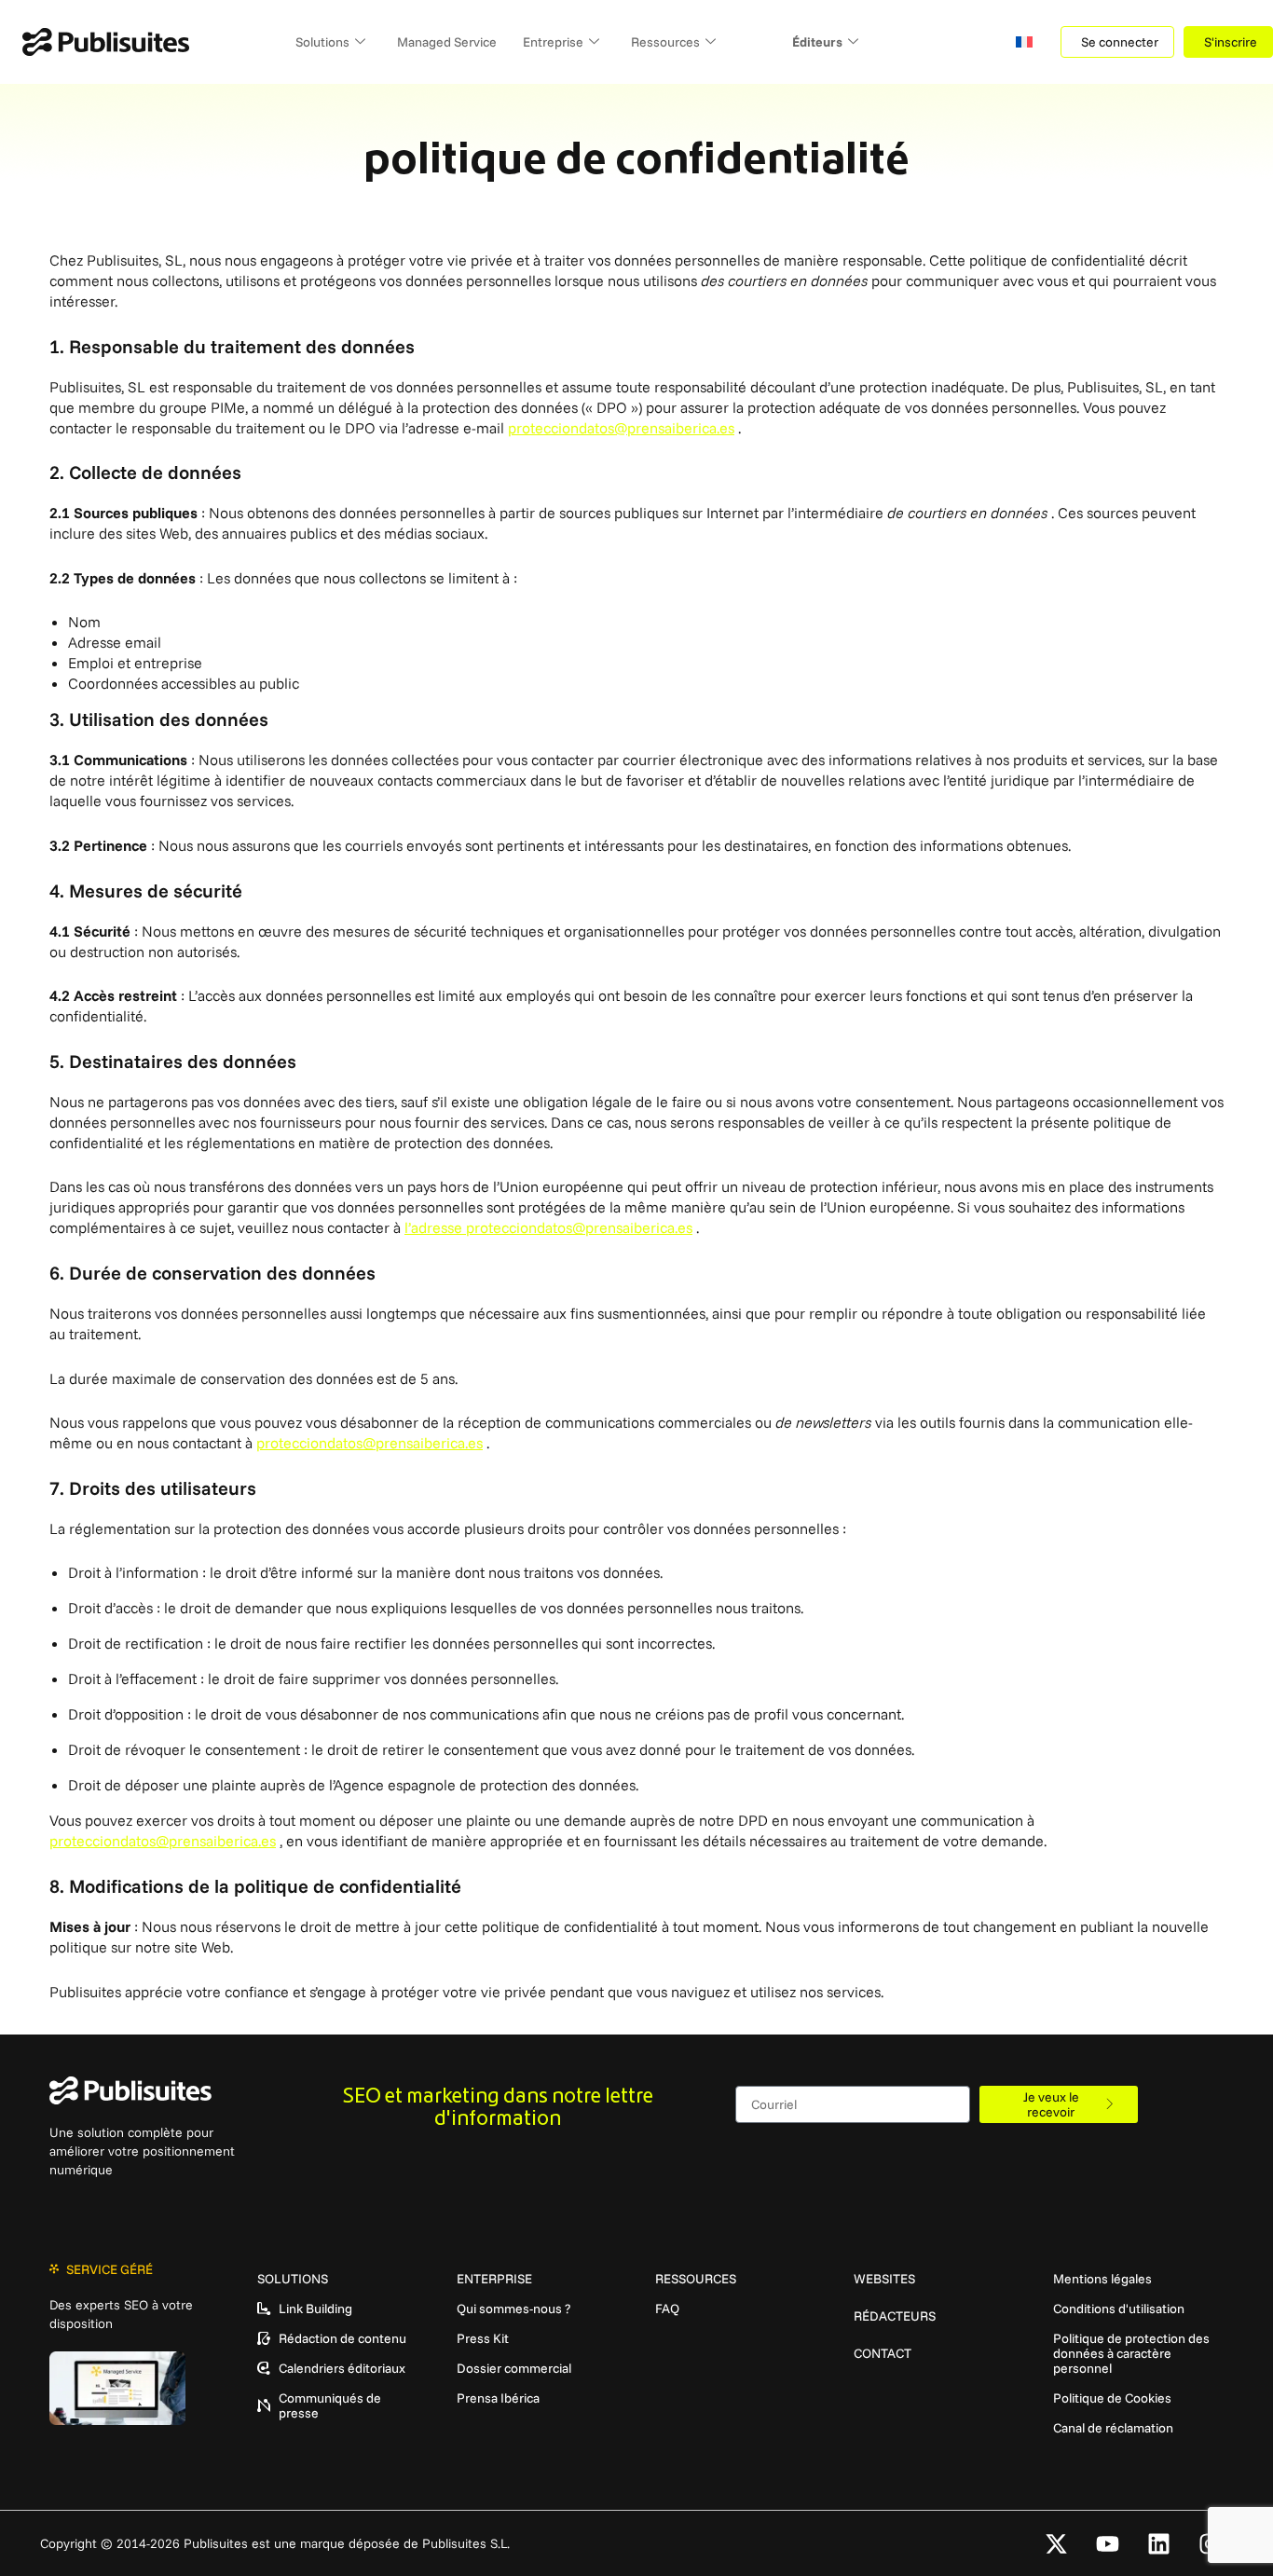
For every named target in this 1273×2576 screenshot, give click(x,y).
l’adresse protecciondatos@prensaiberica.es (548, 1227)
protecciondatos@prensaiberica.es (621, 428)
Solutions (322, 42)
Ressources (665, 42)
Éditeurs (817, 42)
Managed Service (447, 42)
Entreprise (553, 42)
